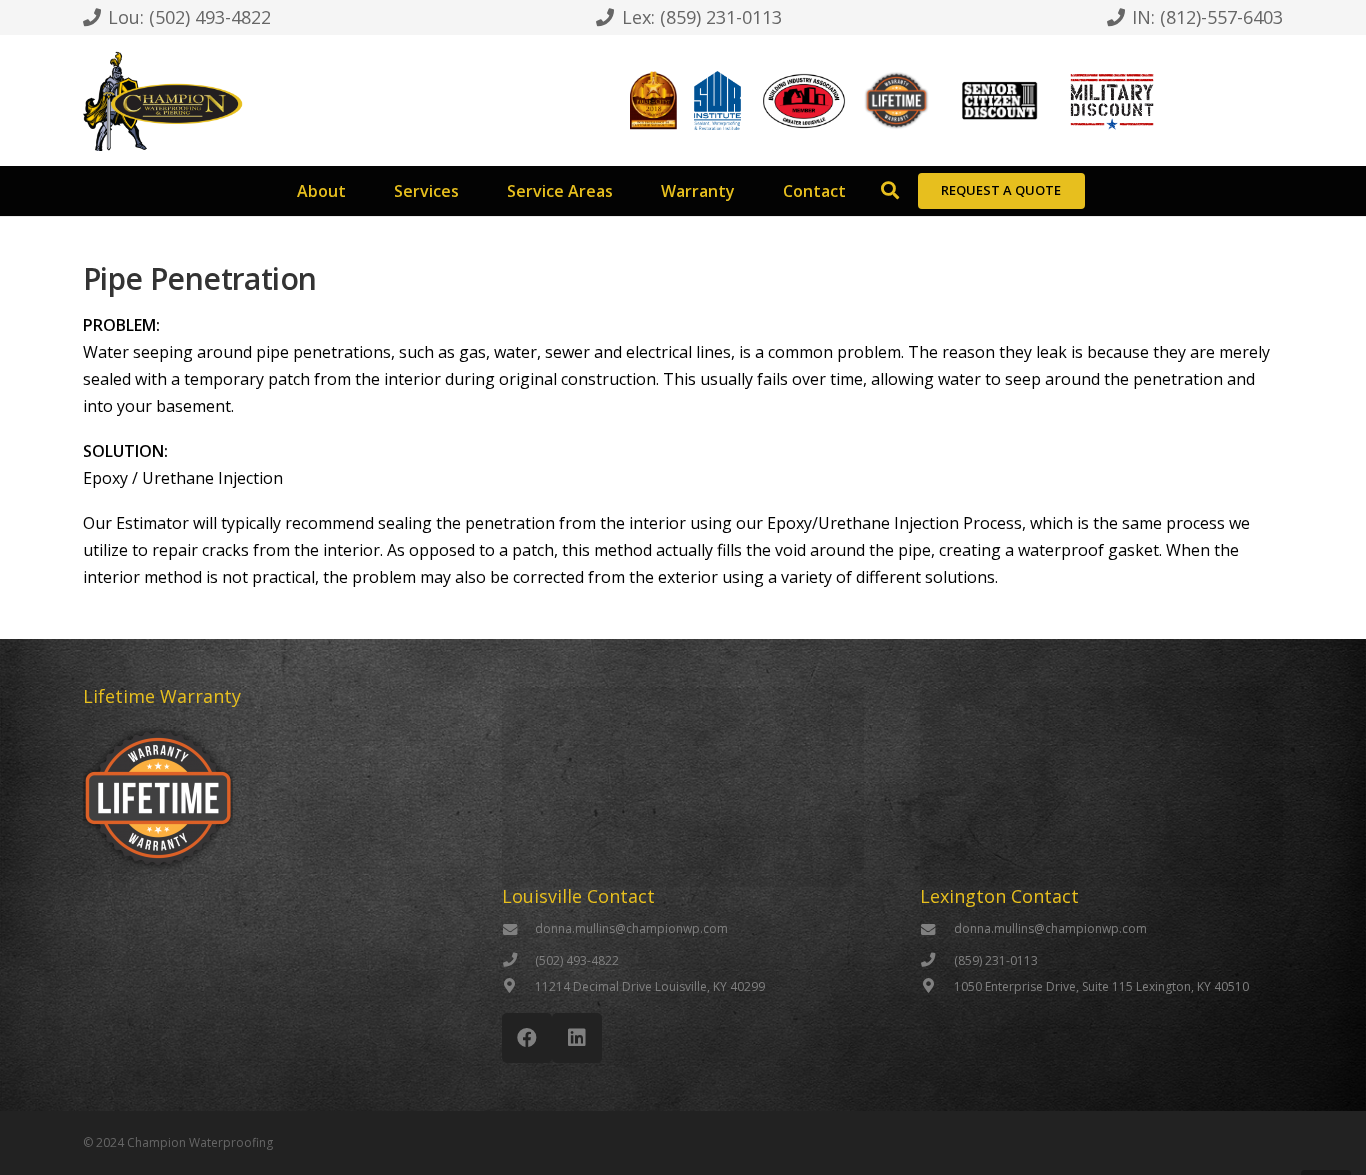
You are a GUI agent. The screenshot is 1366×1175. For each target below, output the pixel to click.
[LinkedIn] (577, 1038)
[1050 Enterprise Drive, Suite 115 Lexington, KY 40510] (937, 987)
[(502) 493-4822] (519, 961)
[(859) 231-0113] (937, 961)
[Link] (163, 101)
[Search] (890, 191)
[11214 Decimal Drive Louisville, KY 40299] (519, 987)
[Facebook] (527, 1038)
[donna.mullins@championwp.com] (519, 931)
